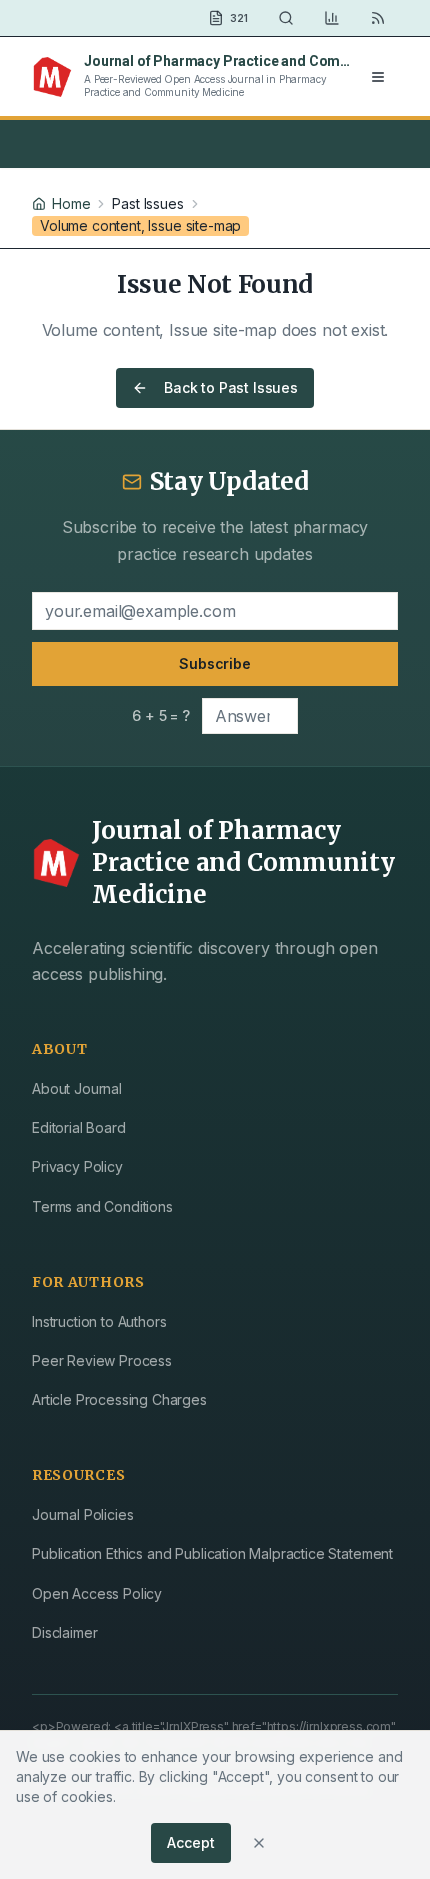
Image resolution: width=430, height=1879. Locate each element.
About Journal (77, 1088)
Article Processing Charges (119, 1399)
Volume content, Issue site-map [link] (140, 225)
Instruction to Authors (99, 1321)
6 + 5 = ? (161, 715)
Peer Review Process (102, 1360)
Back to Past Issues (231, 387)
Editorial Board (79, 1127)
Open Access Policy (97, 1593)
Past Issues (147, 204)
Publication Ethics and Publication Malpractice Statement (212, 1553)
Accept (190, 1842)
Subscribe (215, 663)
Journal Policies (82, 1514)
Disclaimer (64, 1632)
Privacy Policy (77, 1166)
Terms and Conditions (102, 1206)
